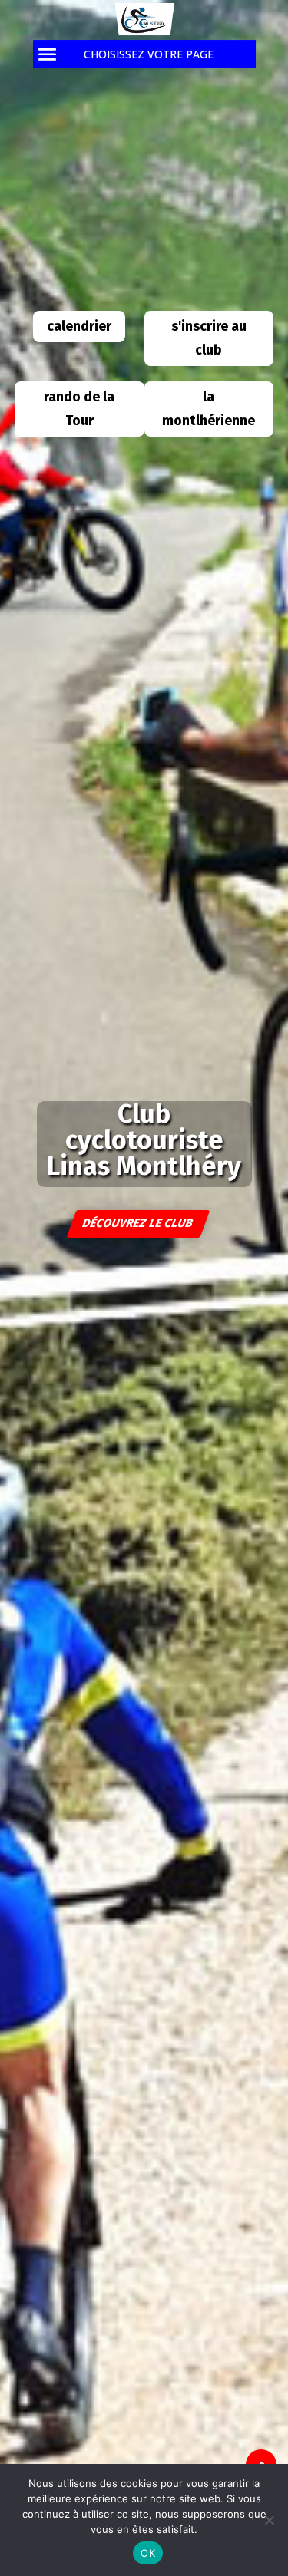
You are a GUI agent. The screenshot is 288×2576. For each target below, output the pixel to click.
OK (148, 2553)
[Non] (269, 2520)
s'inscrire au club (209, 338)
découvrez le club (139, 1223)
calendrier (79, 326)
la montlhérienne (209, 409)
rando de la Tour (79, 409)
